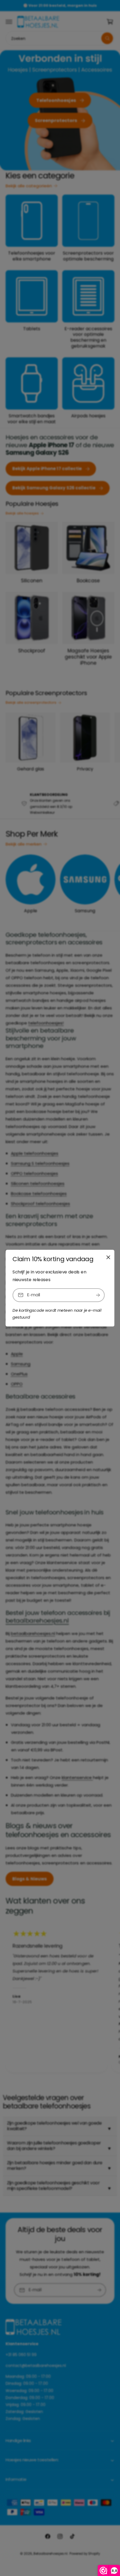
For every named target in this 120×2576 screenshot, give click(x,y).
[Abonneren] (98, 1295)
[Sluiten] (108, 1257)
